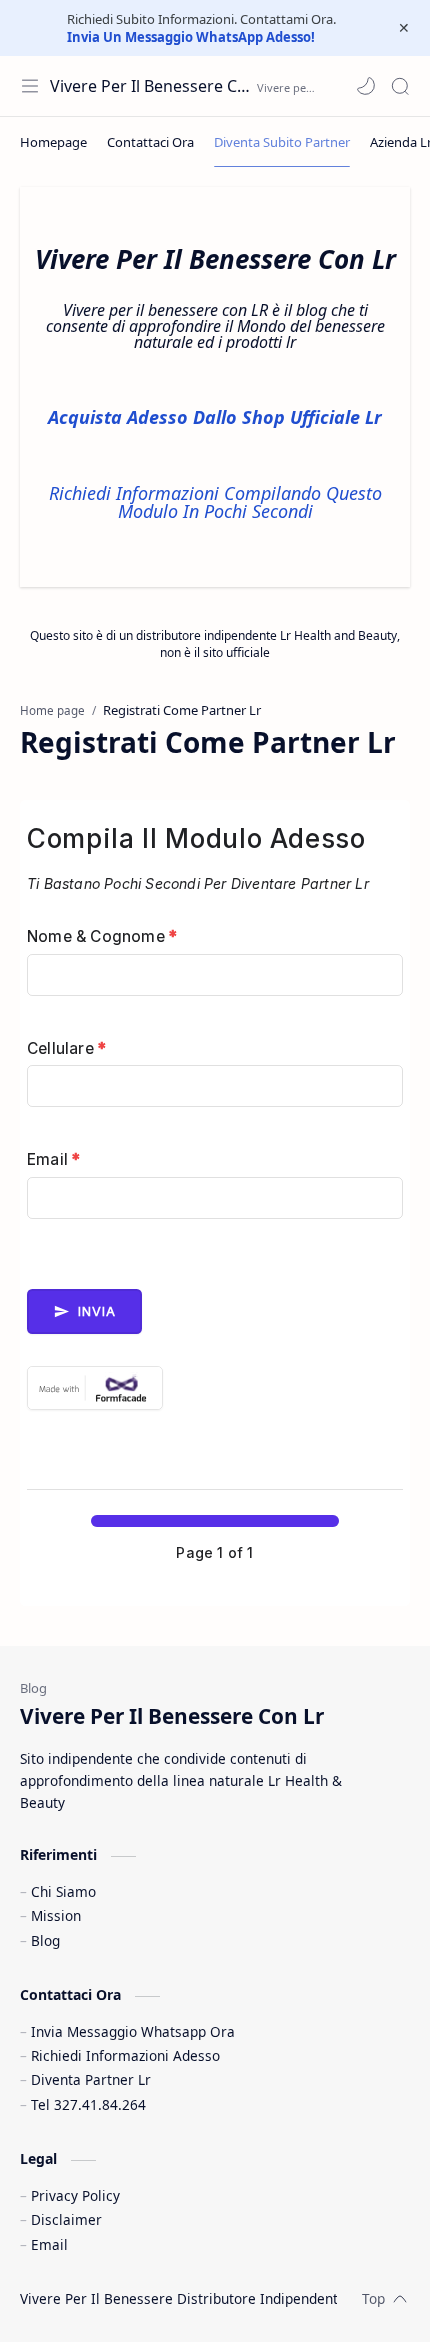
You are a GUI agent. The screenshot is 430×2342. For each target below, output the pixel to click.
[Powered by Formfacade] (215, 1388)
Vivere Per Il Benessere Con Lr (151, 86)
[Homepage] (53, 142)
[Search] (400, 86)
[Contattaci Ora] (150, 142)
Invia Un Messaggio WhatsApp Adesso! (191, 37)
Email (53, 1159)
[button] (366, 86)
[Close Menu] (404, 28)
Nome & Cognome (102, 936)
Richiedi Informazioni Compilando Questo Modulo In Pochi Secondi (215, 502)
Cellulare (66, 1048)
